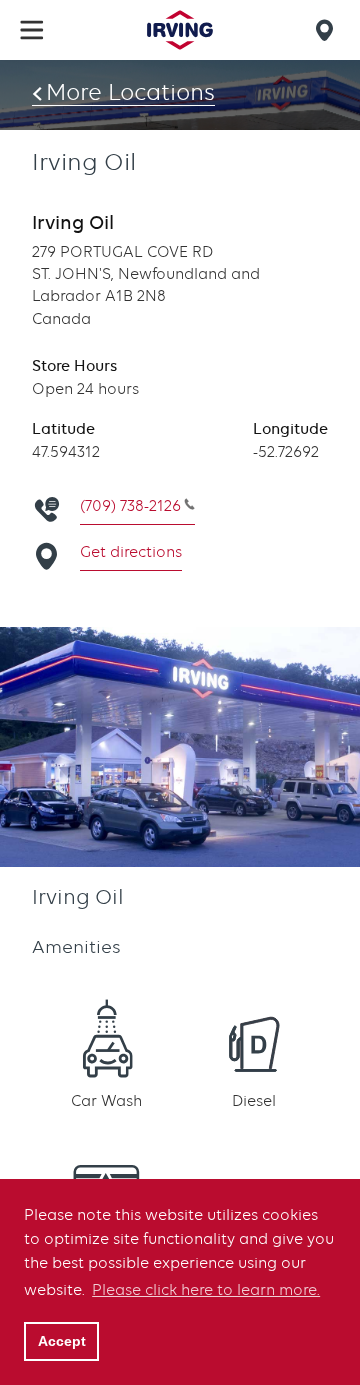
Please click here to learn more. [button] (206, 1290)
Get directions (131, 552)
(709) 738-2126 (130, 506)
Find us (328, 30)
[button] (32, 30)
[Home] (180, 30)
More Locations (130, 92)
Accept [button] (62, 1341)
